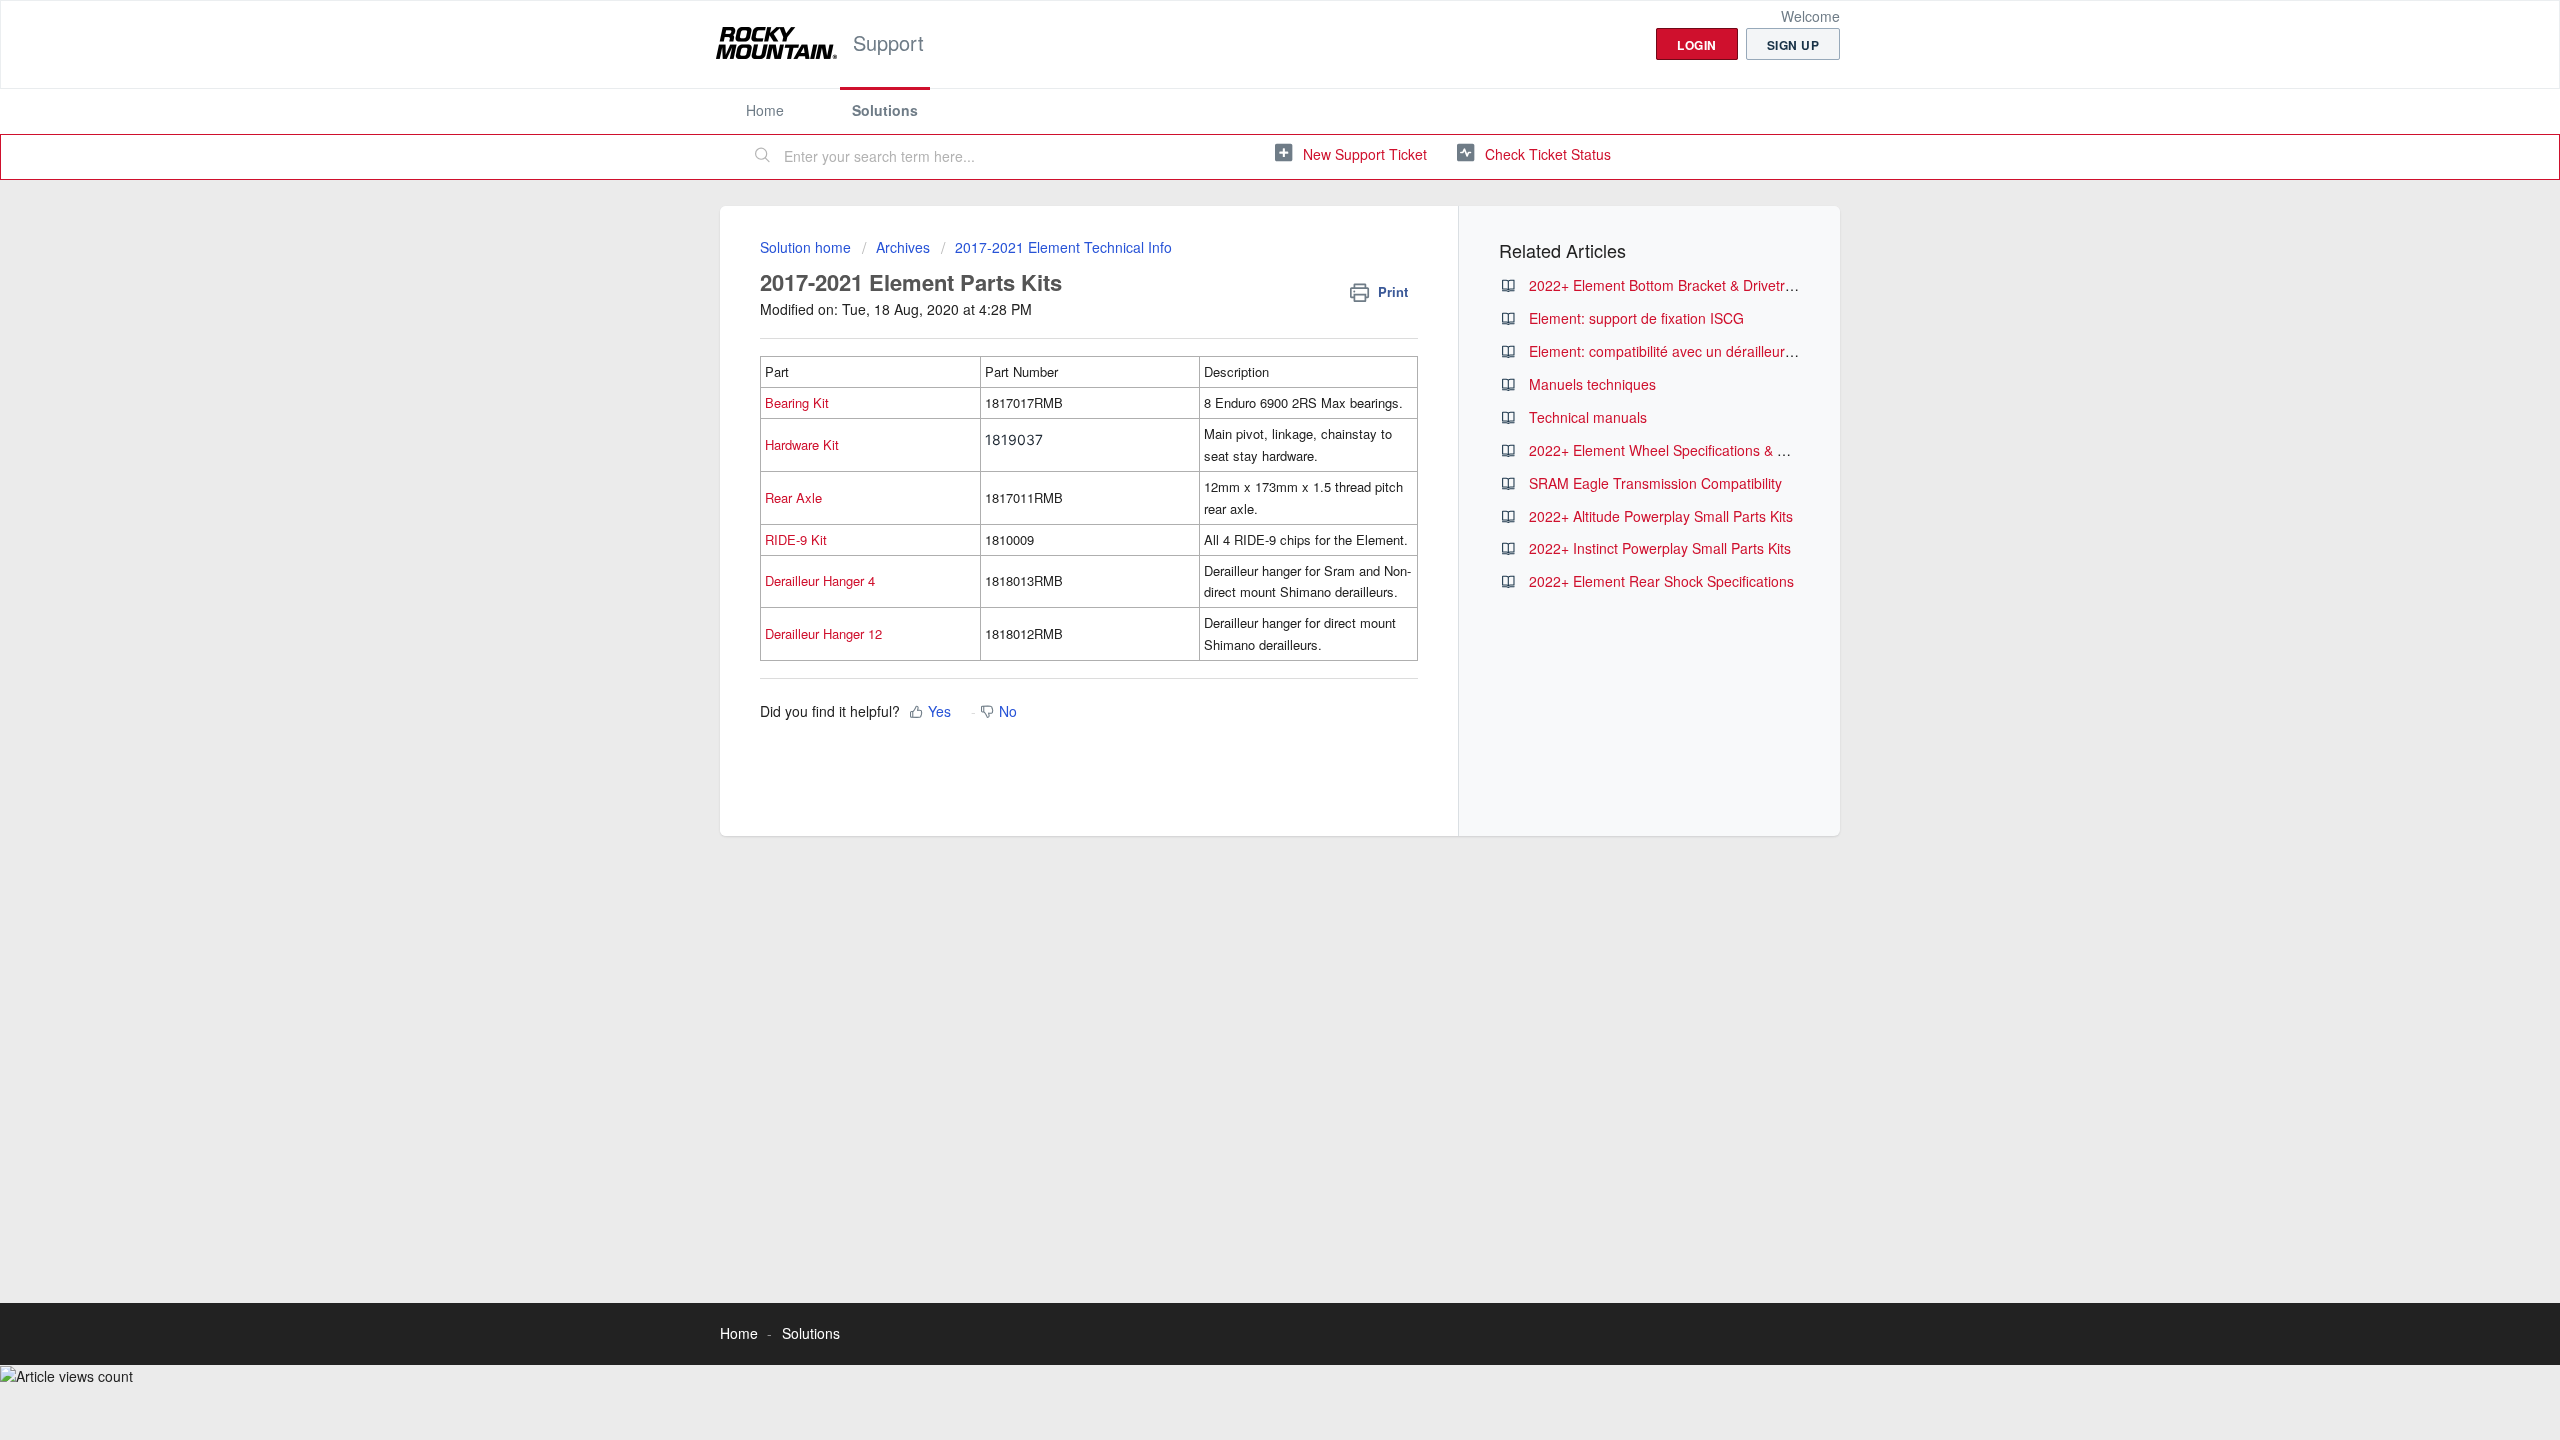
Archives (903, 247)
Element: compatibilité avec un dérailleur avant (1676, 351)
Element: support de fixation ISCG (1636, 318)
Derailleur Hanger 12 (823, 633)
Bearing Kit (797, 402)
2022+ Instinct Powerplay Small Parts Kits (1660, 548)
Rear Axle (793, 497)
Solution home (807, 247)
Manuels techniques (1592, 384)
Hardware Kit (802, 444)
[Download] (1243, 464)
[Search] (763, 157)
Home (765, 110)
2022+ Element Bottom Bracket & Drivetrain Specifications (1712, 285)
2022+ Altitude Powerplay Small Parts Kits (1661, 516)
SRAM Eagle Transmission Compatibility (1655, 483)
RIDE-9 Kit (796, 539)
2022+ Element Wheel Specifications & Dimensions (1690, 450)
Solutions (885, 110)
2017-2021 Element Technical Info (1063, 247)
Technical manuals (1588, 417)
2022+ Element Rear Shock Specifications (1661, 581)
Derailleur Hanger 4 (820, 580)
